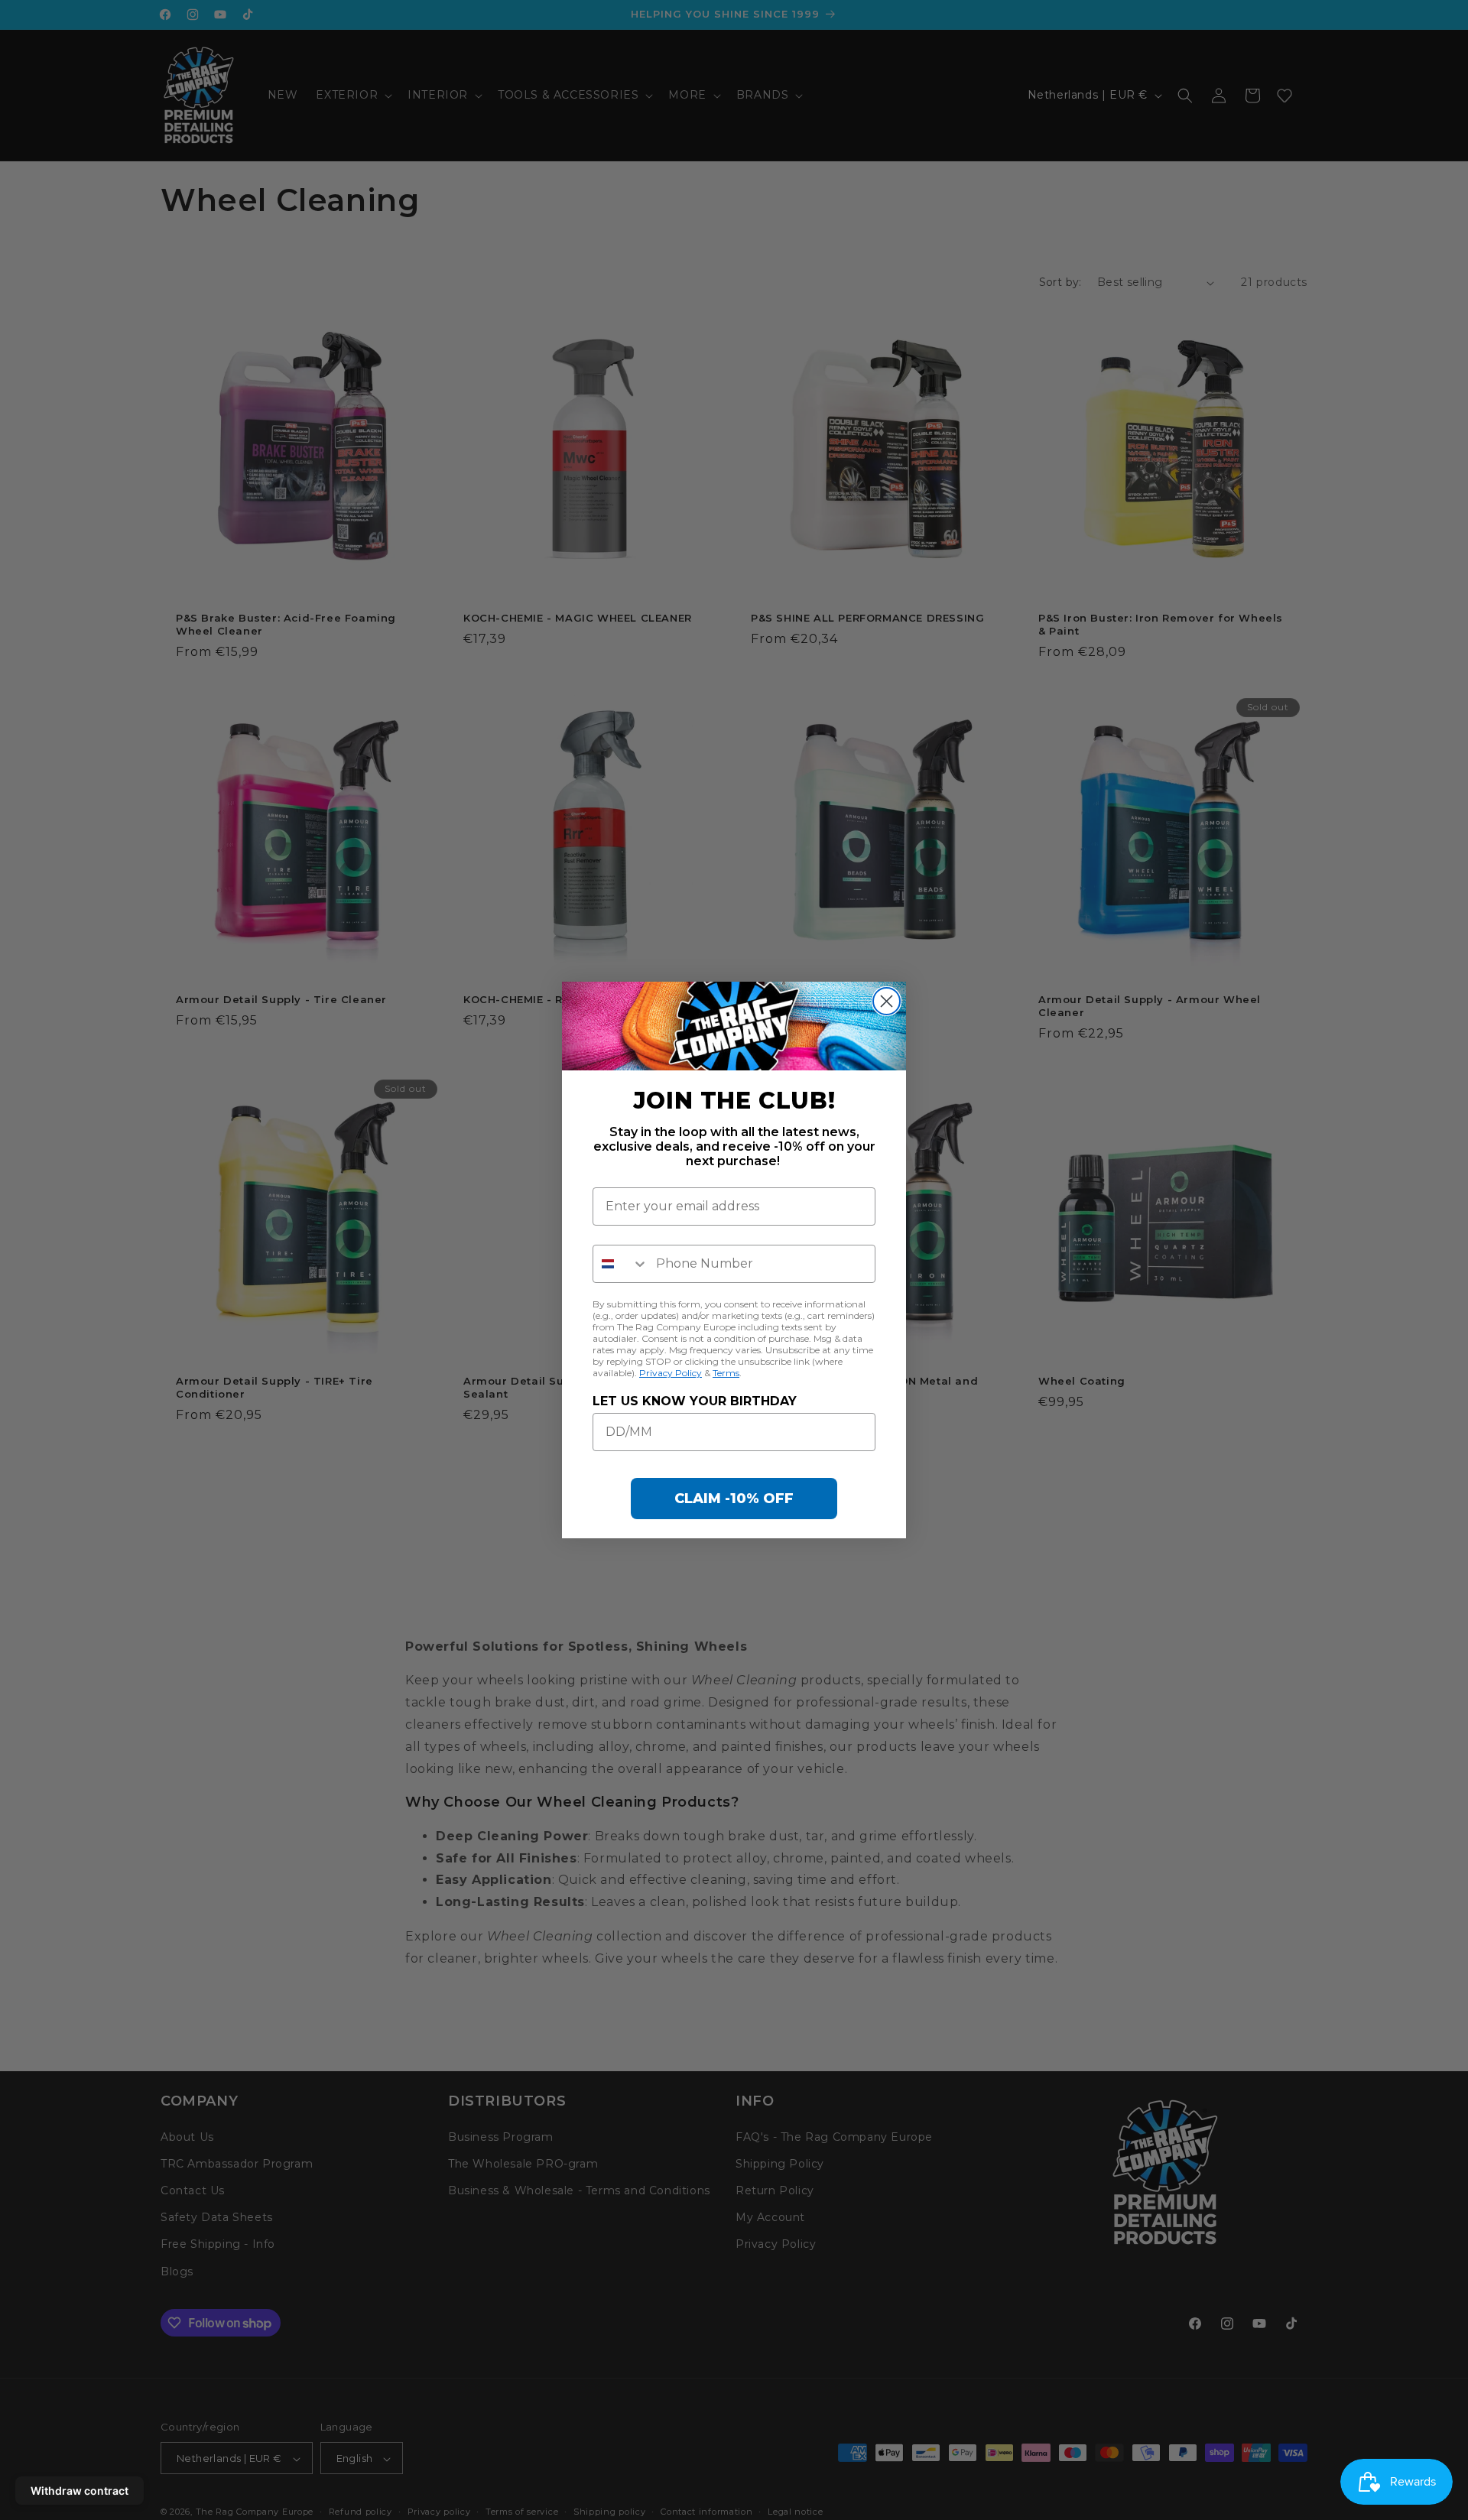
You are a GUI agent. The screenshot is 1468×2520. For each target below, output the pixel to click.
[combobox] (621, 1264)
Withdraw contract (80, 2491)
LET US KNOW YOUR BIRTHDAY (695, 1401)
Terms (726, 1373)
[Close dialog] (887, 1001)
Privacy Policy (671, 1373)
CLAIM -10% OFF (734, 1499)
